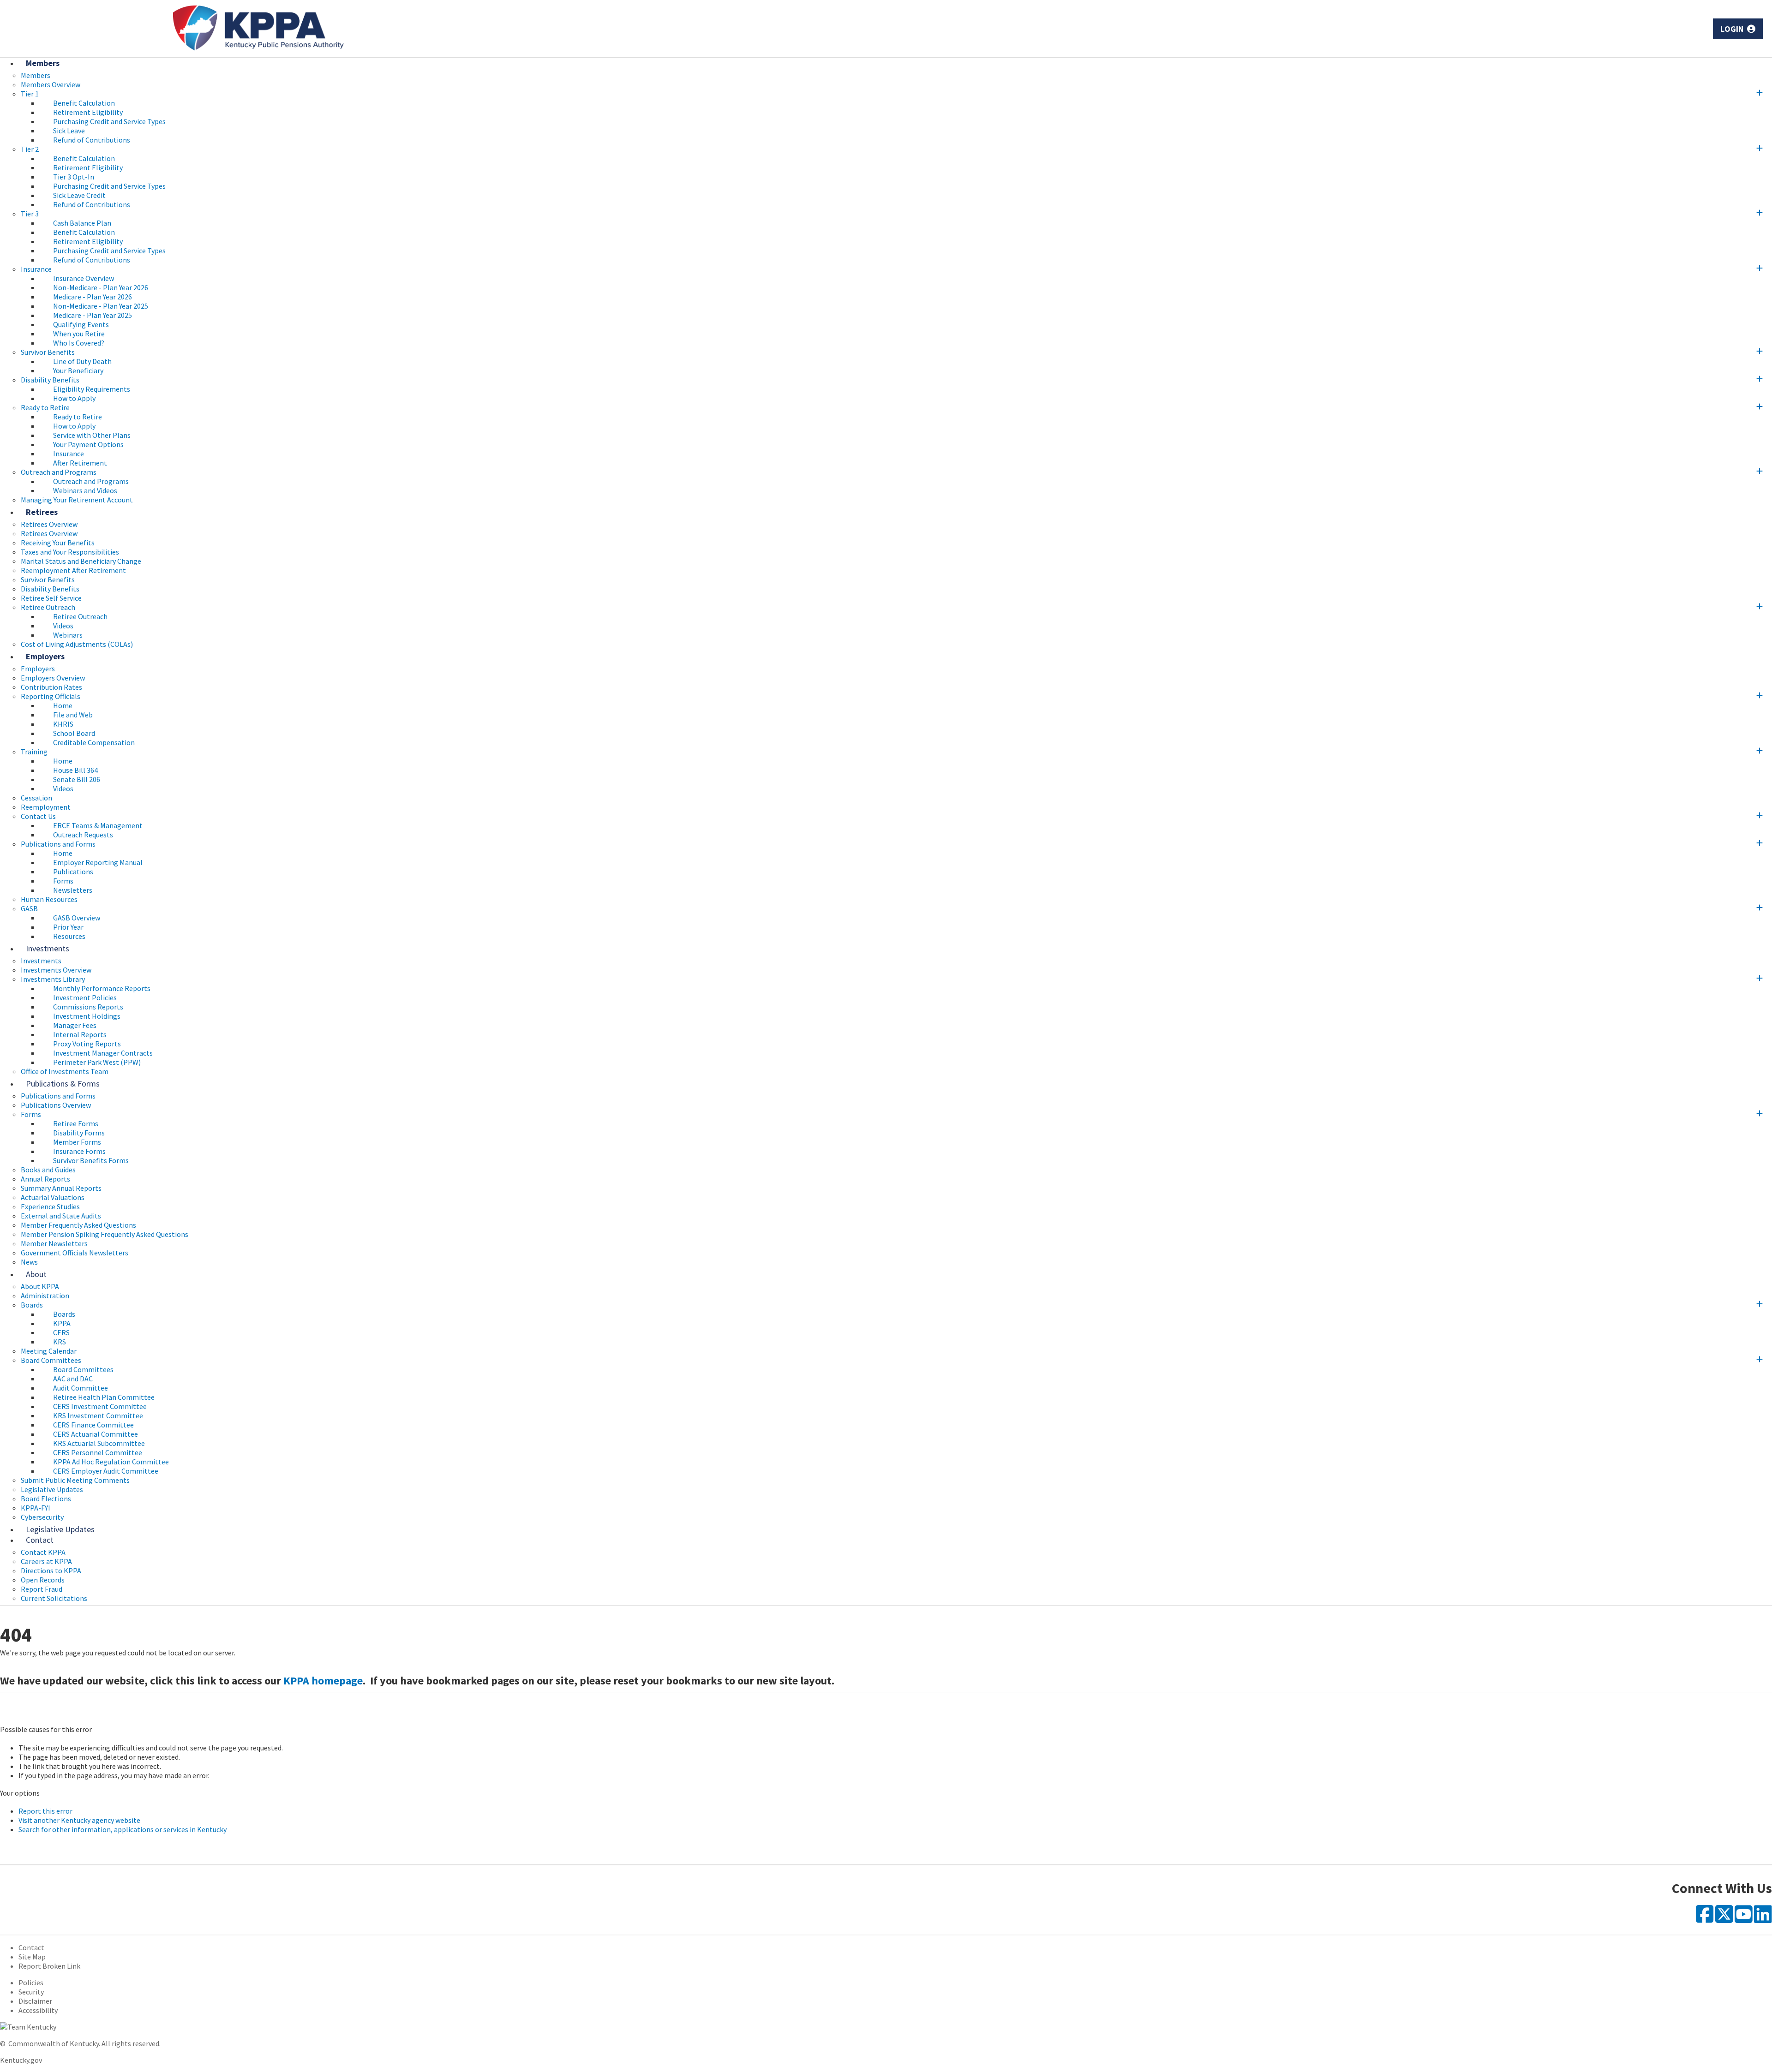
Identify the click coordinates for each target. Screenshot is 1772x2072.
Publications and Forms (58, 844)
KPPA (62, 1323)
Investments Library (53, 979)
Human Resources (49, 899)
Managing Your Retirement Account (77, 500)
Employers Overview (53, 678)
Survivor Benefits (48, 352)
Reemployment (46, 807)
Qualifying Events (81, 324)
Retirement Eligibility (88, 112)
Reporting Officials (51, 696)
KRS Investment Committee (98, 1415)
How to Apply (74, 398)
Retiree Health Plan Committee (104, 1397)
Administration (45, 1296)
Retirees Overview (49, 533)
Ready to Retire (45, 407)
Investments (48, 948)
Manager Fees (75, 1025)
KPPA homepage (323, 1681)
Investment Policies (85, 997)
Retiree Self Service (51, 598)
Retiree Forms (76, 1123)
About (36, 1274)
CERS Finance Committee (93, 1425)
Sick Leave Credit (79, 195)
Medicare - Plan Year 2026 (93, 297)
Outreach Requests (83, 835)
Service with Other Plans (92, 435)
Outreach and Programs (59, 472)
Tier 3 (30, 214)
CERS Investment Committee (100, 1406)
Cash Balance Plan (82, 223)
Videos (63, 626)
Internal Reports (80, 1034)
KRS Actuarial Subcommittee (99, 1443)
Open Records (43, 1580)
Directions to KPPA (51, 1570)
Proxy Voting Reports (87, 1044)
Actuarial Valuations (53, 1197)
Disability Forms (79, 1133)
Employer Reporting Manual (98, 862)
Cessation (36, 798)
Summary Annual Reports (61, 1188)
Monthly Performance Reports (102, 988)
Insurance (36, 269)
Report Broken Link (49, 1966)
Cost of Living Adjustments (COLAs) (77, 644)
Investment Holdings (87, 1016)
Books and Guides (48, 1170)
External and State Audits (61, 1216)
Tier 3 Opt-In (74, 177)
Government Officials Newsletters (75, 1253)
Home (63, 705)
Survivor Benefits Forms (91, 1160)
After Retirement (80, 463)
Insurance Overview (84, 278)
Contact (40, 1540)
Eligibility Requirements (92, 389)
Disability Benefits (50, 380)
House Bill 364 (75, 770)
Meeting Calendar (49, 1351)
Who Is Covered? (79, 343)
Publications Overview (56, 1105)
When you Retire (79, 334)
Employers (45, 656)
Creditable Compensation (94, 742)
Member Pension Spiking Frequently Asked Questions (105, 1234)
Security (31, 1992)
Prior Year (68, 927)
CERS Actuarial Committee (96, 1434)
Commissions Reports (88, 1007)
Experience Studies (50, 1206)
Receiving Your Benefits (58, 543)
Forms (63, 881)
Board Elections (46, 1499)
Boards (32, 1305)
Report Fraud (42, 1589)
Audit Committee (81, 1388)
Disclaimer (35, 2001)
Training (34, 752)
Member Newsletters (54, 1243)
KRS (60, 1342)
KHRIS (63, 724)
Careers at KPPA (46, 1561)
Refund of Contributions (92, 140)
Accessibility (38, 2010)
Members (43, 63)
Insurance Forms (79, 1151)
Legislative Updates (52, 1489)
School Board (74, 733)
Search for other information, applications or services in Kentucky (123, 1829)
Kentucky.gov (21, 2060)
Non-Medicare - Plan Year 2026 (101, 287)
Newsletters (73, 890)
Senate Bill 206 (77, 779)
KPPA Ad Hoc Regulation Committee (111, 1462)
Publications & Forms (63, 1084)
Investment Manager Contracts (103, 1053)
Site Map (32, 1957)
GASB (29, 908)
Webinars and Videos (85, 490)
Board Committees (51, 1360)
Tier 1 (30, 94)
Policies (31, 1982)
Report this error (45, 1811)
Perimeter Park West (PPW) (97, 1062)
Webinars (68, 635)
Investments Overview (56, 970)
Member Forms (77, 1142)
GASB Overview (77, 918)
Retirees (42, 512)
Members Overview (51, 84)
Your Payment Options (88, 444)
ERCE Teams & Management (98, 825)
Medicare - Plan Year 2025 (93, 315)
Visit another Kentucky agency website (79, 1820)
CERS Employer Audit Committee (106, 1471)
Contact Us (38, 816)
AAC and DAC (73, 1379)
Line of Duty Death (82, 361)
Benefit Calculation (84, 103)
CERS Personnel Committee (98, 1452)
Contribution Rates (51, 687)
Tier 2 (30, 149)
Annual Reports (45, 1179)
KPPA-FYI (36, 1508)
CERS (61, 1332)
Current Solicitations (54, 1598)
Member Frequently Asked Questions (78, 1225)
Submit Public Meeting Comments (75, 1480)
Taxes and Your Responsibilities (70, 552)
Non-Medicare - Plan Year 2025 (101, 306)
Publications (73, 872)
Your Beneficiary (78, 370)
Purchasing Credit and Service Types (109, 121)
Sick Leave (69, 131)
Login (1733, 29)
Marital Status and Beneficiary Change (81, 561)
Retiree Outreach (48, 607)
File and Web (73, 715)
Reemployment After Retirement (73, 570)
